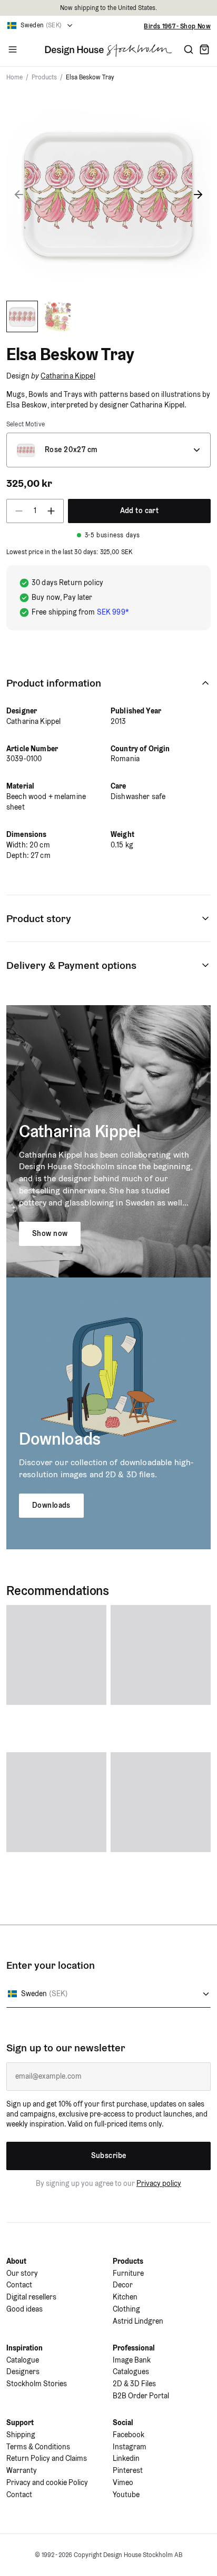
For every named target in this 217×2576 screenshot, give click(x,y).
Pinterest (128, 2470)
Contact (19, 2285)
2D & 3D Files (134, 2384)
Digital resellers (31, 2297)
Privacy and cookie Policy (47, 2482)
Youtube (126, 2495)
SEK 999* (113, 612)
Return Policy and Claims (47, 2458)
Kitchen (125, 2297)
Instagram (130, 2447)
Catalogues (131, 2371)
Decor (123, 2285)
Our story (22, 2273)
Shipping (21, 2435)
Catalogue (23, 2360)
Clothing (126, 2309)
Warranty (22, 2470)
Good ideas (24, 2309)
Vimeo (123, 2482)
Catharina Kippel (68, 376)
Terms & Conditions (38, 2447)
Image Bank (132, 2360)
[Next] (198, 195)
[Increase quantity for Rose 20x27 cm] (54, 511)
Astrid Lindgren (138, 2321)
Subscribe (109, 2155)
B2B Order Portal (141, 2396)
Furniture (128, 2273)
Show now (50, 1233)
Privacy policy (159, 2183)
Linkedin (126, 2458)
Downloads (51, 1505)
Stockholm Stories (37, 2384)
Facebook (129, 2435)
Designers (23, 2371)
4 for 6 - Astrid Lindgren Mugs (166, 26)
